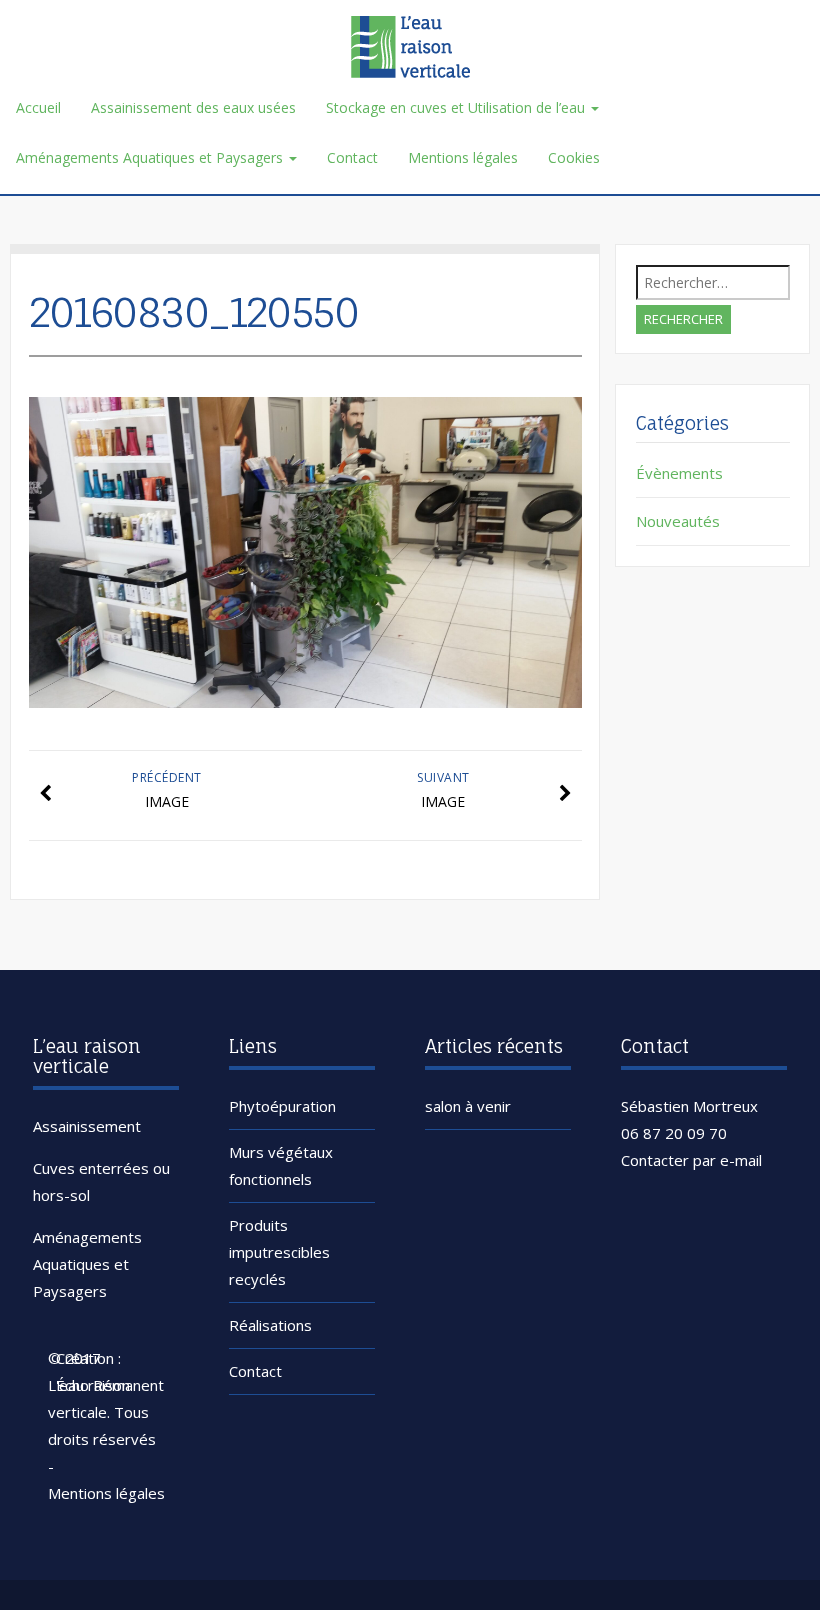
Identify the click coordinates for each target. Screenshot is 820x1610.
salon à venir (468, 1106)
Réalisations (270, 1325)
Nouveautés (678, 521)
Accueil (38, 107)
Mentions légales (463, 157)
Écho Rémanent (110, 1385)
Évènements (679, 473)
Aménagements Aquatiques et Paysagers (151, 157)
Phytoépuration (282, 1106)
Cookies (574, 157)
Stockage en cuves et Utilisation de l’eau (457, 107)
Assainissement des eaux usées (193, 107)
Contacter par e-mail (691, 1160)
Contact (352, 157)
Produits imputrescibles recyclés (279, 1252)
